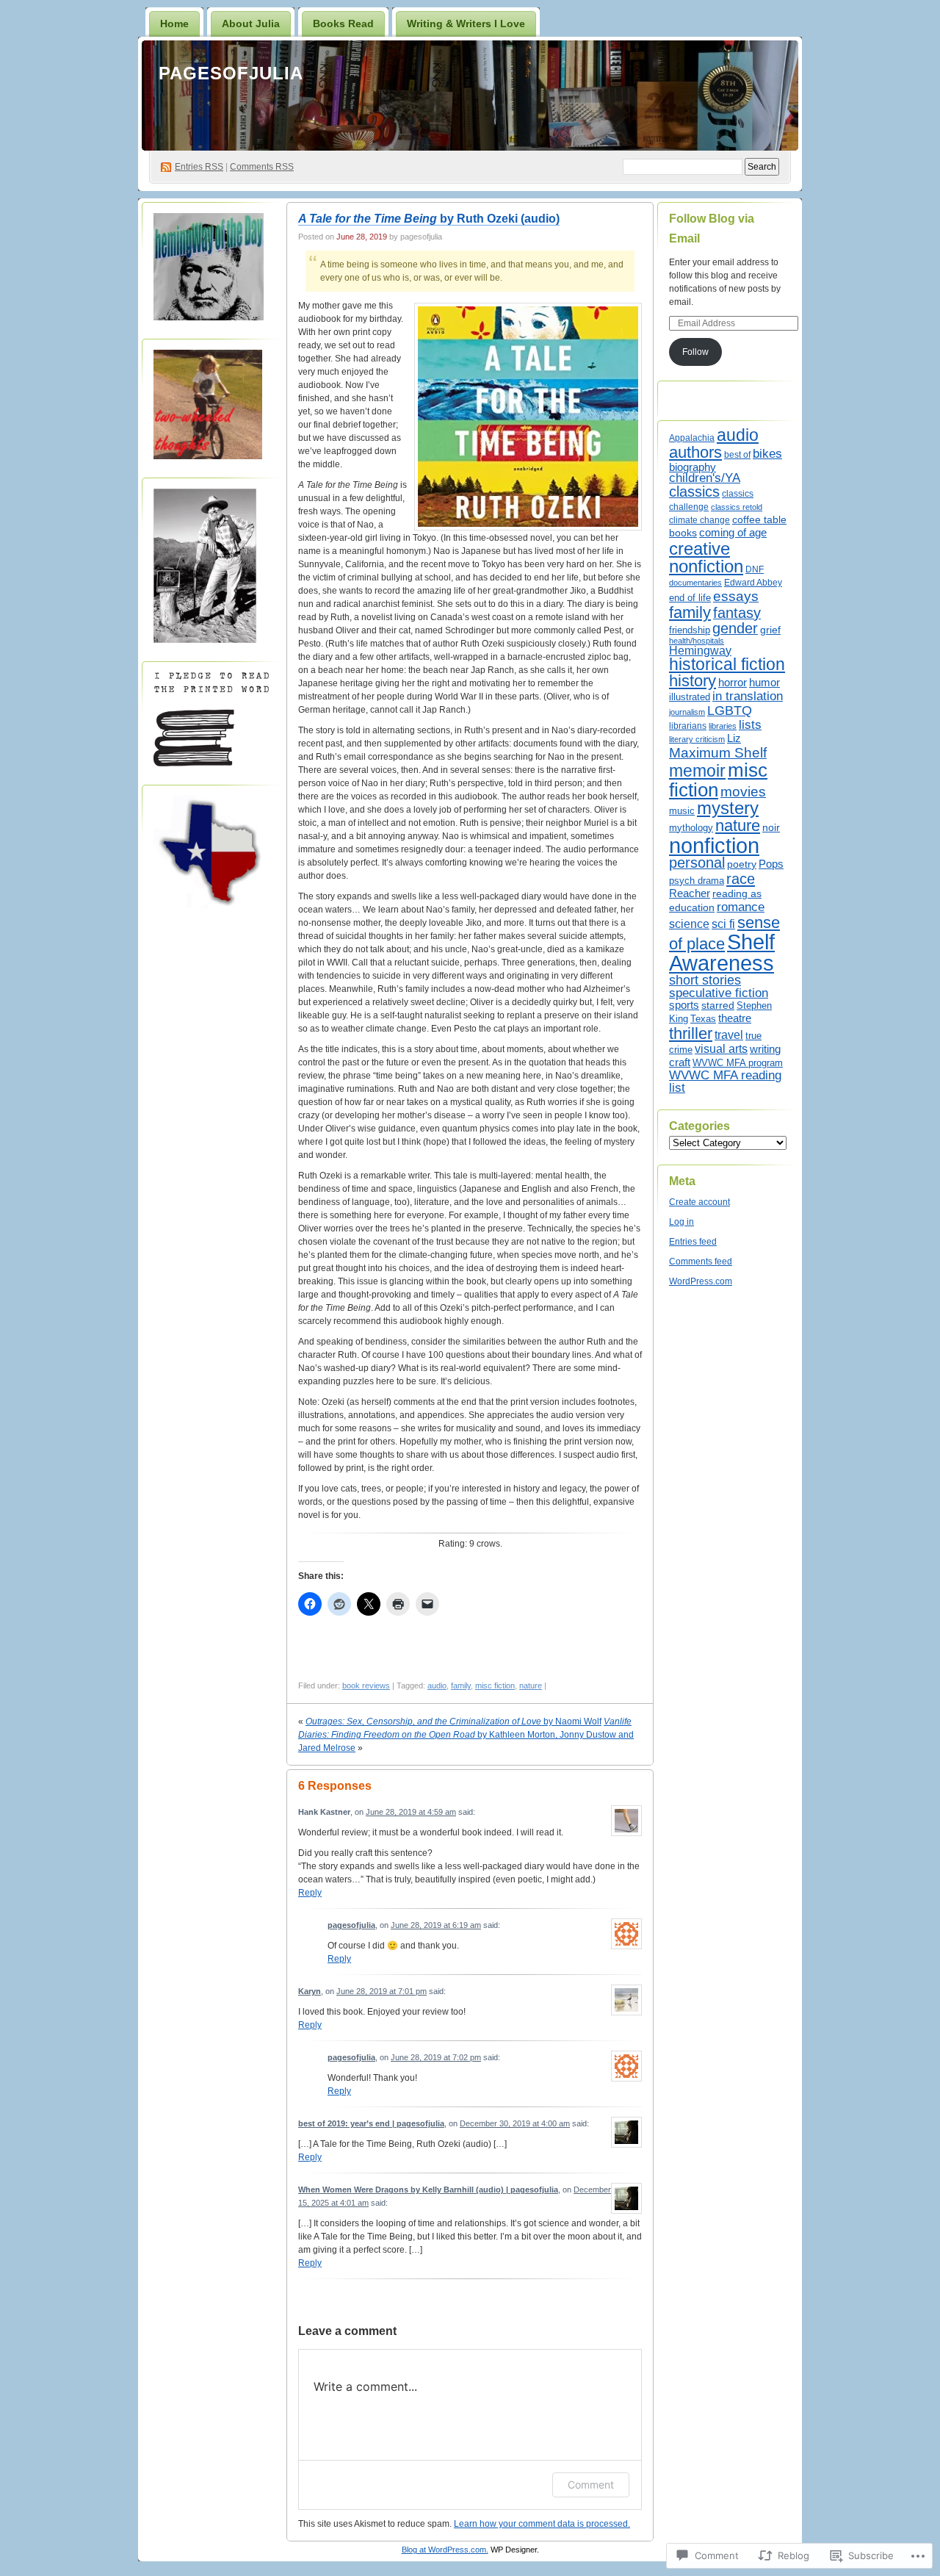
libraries (723, 726)
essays (736, 596)
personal (697, 863)
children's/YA (705, 478)
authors (695, 452)
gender (735, 628)
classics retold (737, 507)
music (682, 811)
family (461, 1685)
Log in (681, 1222)
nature (531, 1685)
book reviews (366, 1685)
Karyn (310, 1991)
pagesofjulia (231, 73)
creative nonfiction (706, 557)
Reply (310, 1893)
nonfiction (714, 845)
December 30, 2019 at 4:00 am (515, 2123)
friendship (690, 630)
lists (750, 724)
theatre (735, 1018)
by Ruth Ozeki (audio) (429, 219)
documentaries (695, 583)
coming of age (733, 532)
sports (684, 1005)
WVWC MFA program (738, 1063)
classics (694, 492)
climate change (699, 520)
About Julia (251, 24)
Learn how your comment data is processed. (542, 2524)
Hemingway (700, 651)
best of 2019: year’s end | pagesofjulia (371, 2123)
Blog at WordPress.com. (445, 2550)
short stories (705, 980)
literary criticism (697, 739)
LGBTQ (730, 710)
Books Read (343, 24)
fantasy (737, 613)
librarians (688, 726)
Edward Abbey (753, 582)
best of (737, 455)
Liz (734, 738)
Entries (199, 167)
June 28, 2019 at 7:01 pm (382, 1991)
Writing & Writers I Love (466, 24)
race (741, 879)
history (693, 681)
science (689, 924)
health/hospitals (697, 641)
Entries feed (693, 1242)
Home (174, 24)
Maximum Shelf (718, 753)
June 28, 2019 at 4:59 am (411, 1812)
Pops (771, 864)
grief (770, 630)
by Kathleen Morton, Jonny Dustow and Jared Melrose (466, 1735)
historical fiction (727, 664)
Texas (703, 1019)
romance (741, 907)
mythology (691, 828)
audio (437, 1685)
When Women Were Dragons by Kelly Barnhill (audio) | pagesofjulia (428, 2190)
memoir (697, 771)
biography (693, 467)
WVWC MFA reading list (725, 1082)
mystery (728, 808)
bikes (767, 454)
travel (729, 1035)
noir (771, 827)
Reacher (690, 893)
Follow (695, 352)
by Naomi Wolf (453, 1721)
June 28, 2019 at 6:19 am (436, 1925)
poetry (742, 864)
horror (733, 682)
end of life (690, 598)
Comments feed (701, 1262)
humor (764, 683)
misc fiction (495, 1685)
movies (743, 792)
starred (718, 1005)
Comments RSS (262, 167)
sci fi (723, 924)
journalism (687, 712)
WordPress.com (701, 1281)
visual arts (721, 1048)
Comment (591, 2485)
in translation (748, 696)
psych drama (697, 881)
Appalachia (692, 438)
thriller (691, 1033)
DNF (755, 569)
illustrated (690, 697)
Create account (699, 1202)
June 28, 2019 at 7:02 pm (436, 2057)
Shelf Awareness (722, 953)
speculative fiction (719, 993)
